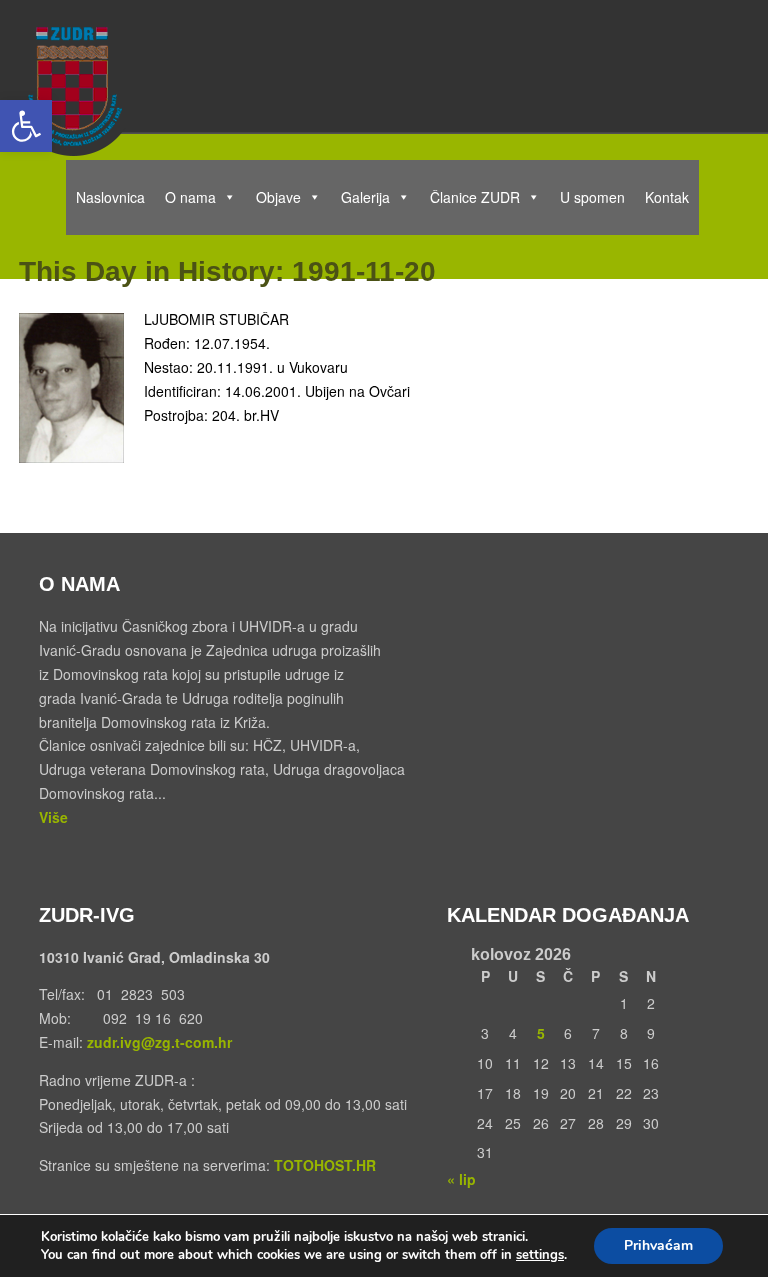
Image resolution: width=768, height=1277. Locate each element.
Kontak (667, 197)
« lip (461, 1179)
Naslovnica (110, 197)
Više (53, 817)
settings (540, 1255)
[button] (26, 126)
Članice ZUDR (475, 197)
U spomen (592, 197)
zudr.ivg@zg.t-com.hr (157, 1042)
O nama (190, 197)
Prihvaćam (658, 1245)
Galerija (365, 197)
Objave (278, 197)
